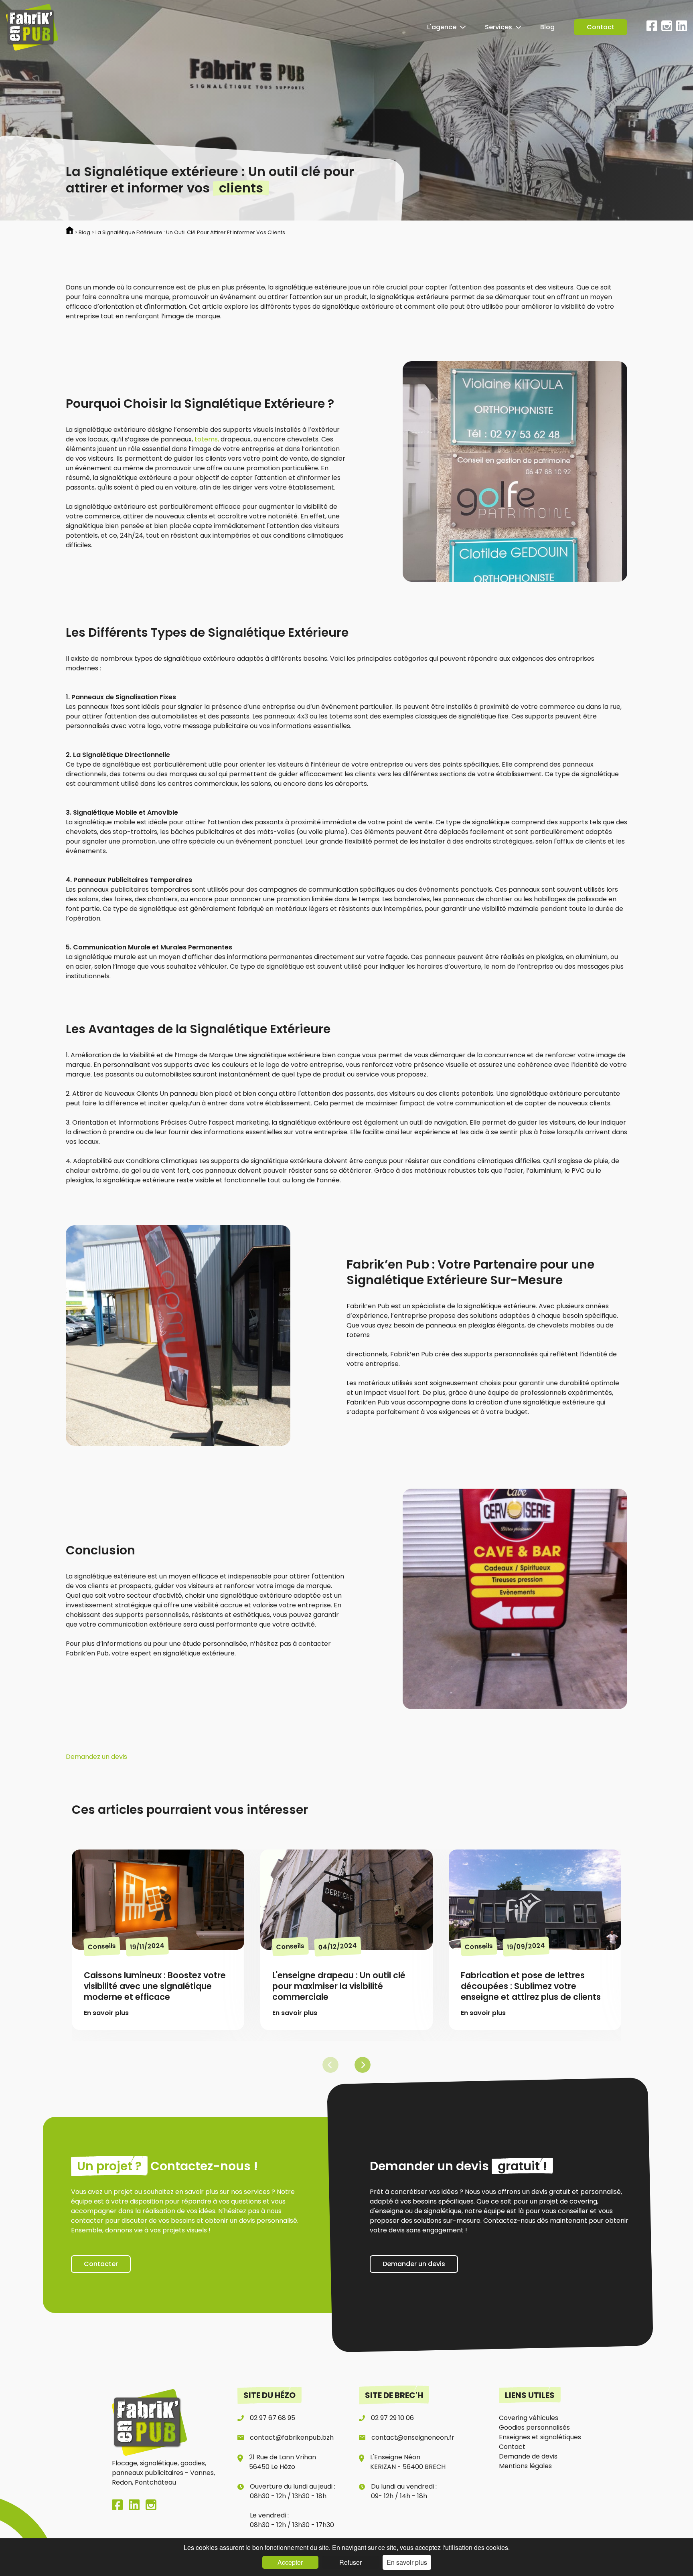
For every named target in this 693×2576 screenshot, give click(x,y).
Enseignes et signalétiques (540, 2437)
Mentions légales (525, 2466)
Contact (601, 27)
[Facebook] (652, 29)
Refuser (351, 2562)
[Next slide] (363, 2065)
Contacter (101, 2264)
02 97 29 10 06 (392, 2418)
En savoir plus (407, 2562)
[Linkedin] (682, 29)
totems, (207, 439)
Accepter (290, 2562)
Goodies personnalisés (534, 2427)
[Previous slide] (330, 2065)
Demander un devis (414, 2264)
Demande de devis (528, 2456)
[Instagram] (667, 29)
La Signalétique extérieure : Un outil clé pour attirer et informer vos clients (190, 232)
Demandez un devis (96, 1757)
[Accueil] (32, 27)
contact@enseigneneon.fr (413, 2437)
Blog (547, 27)
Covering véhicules (529, 2418)
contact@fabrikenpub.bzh (292, 2437)
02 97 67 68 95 (273, 2418)
